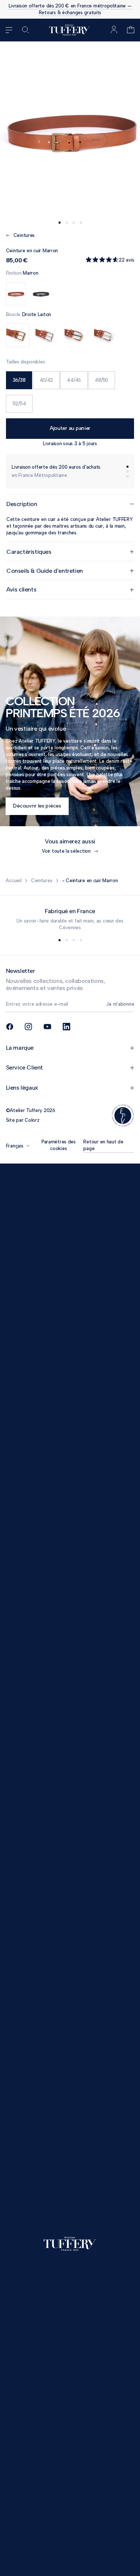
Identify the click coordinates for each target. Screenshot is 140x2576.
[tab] (60, 223)
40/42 (46, 380)
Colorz (32, 1120)
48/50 (102, 380)
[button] (131, 30)
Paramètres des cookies (59, 1145)
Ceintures (42, 880)
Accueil (13, 880)
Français (15, 1146)
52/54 (19, 404)
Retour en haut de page (103, 1145)
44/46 (74, 380)
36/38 (19, 380)
